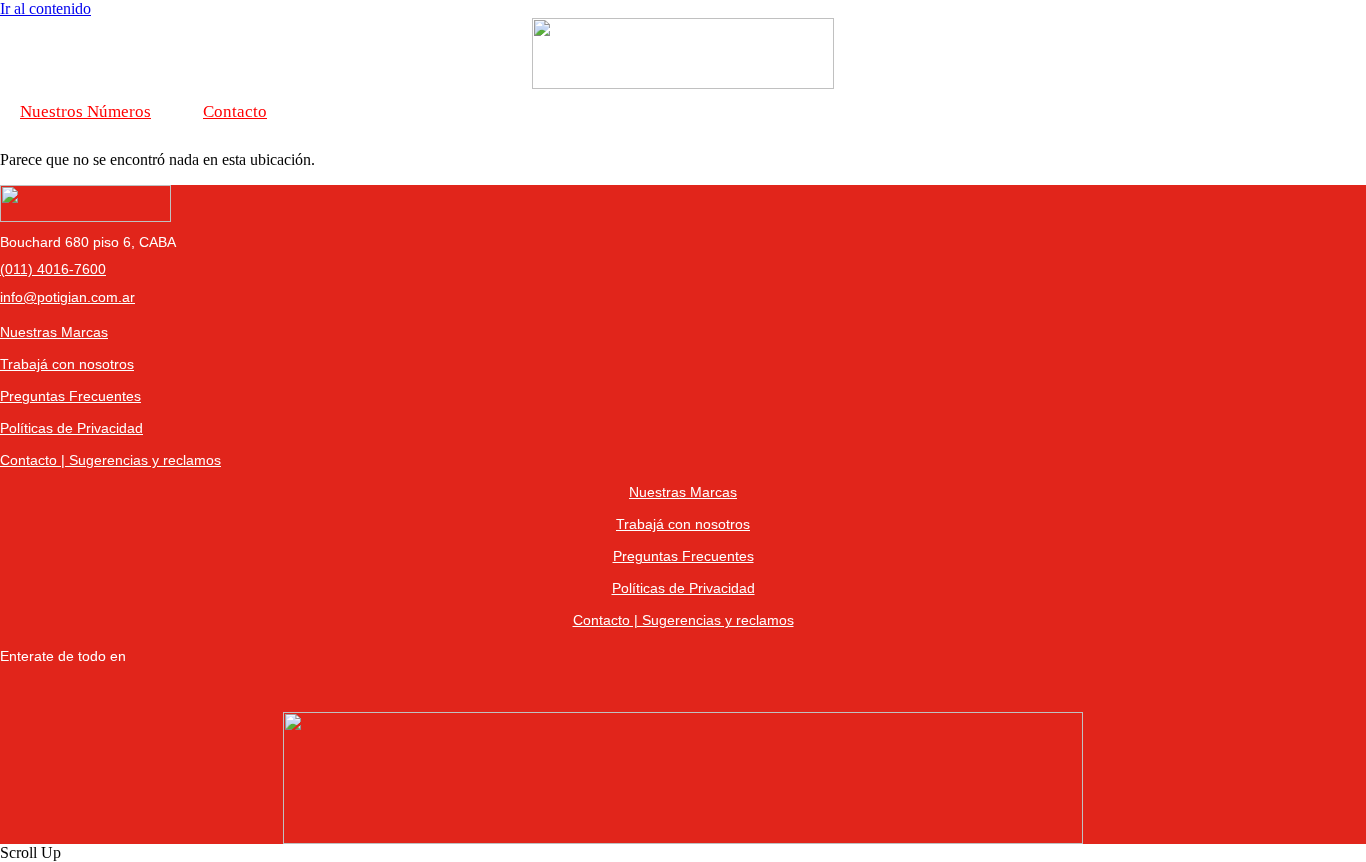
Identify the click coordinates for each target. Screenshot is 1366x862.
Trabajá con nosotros (67, 364)
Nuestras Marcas (54, 332)
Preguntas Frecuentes (70, 396)
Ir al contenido (45, 8)
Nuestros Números (85, 111)
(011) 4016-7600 (53, 269)
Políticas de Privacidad (71, 428)
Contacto (235, 111)
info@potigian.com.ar (67, 297)
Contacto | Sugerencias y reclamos (110, 460)
